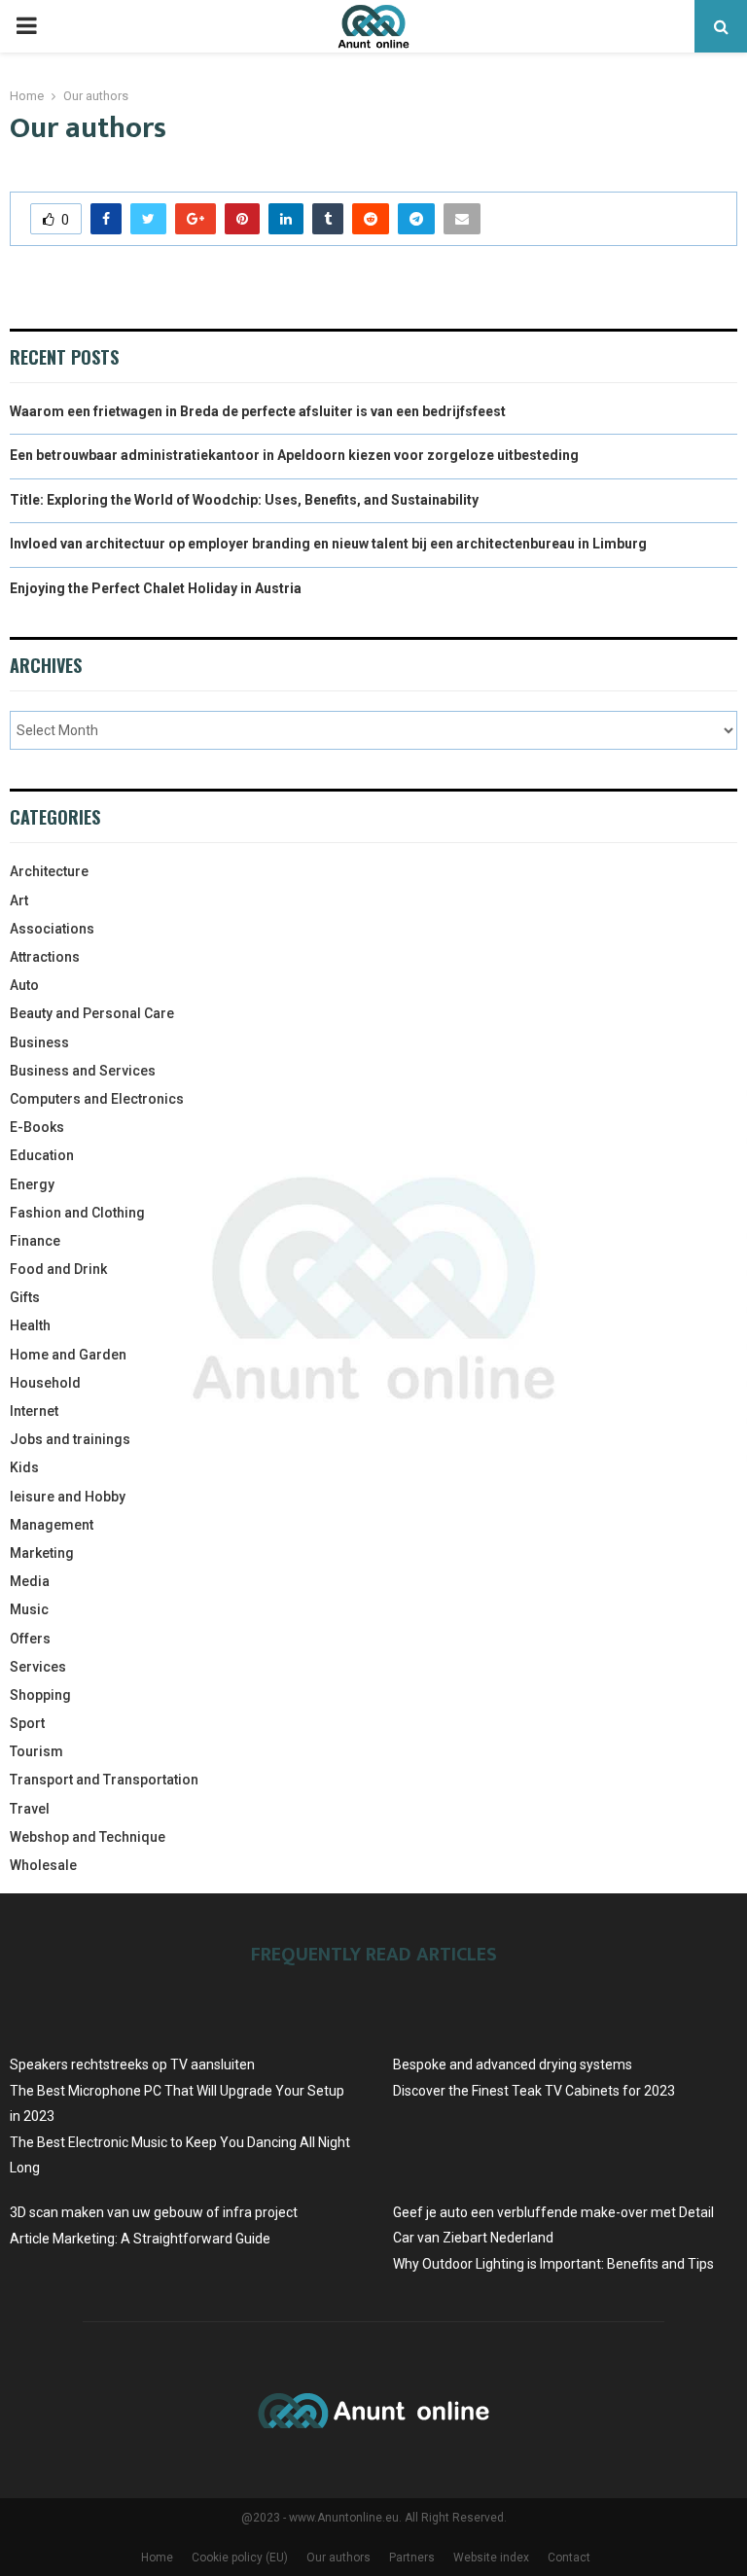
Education (42, 1155)
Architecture (49, 871)
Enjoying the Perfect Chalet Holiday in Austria (156, 588)
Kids (24, 1467)
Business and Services (83, 1071)
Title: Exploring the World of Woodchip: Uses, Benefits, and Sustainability (244, 500)
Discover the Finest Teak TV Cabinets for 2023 (534, 2091)
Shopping (40, 1695)
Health (30, 1325)
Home (157, 2558)
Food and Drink (58, 1269)
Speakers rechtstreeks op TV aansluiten (132, 2064)
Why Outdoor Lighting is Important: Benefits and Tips (553, 2264)
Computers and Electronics (97, 1099)
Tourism (36, 1751)
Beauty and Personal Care (92, 1013)
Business (39, 1042)
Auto (24, 985)
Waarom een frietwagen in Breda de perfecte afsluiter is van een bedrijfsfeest (258, 411)
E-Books (37, 1127)
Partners (412, 2558)
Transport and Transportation (104, 1780)
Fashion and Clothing (77, 1213)
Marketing (42, 1553)
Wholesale (43, 1865)
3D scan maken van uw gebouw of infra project (154, 2212)
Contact (569, 2558)
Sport (27, 1723)
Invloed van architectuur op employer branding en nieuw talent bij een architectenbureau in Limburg (328, 544)
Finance (35, 1241)
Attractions (45, 957)
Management (52, 1525)
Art (19, 900)
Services (38, 1667)
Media (30, 1581)
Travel (30, 1809)
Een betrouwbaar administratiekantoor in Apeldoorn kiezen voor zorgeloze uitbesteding (294, 455)
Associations (52, 929)
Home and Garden (68, 1355)
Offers (30, 1639)
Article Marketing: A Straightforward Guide (140, 2239)
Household (45, 1383)
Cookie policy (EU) (240, 2558)
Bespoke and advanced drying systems (513, 2064)
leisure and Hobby (68, 1497)
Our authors (338, 2558)
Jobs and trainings (70, 1439)
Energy (32, 1184)
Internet (34, 1411)
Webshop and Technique (88, 1837)
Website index (491, 2558)
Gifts (25, 1297)
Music (29, 1609)
